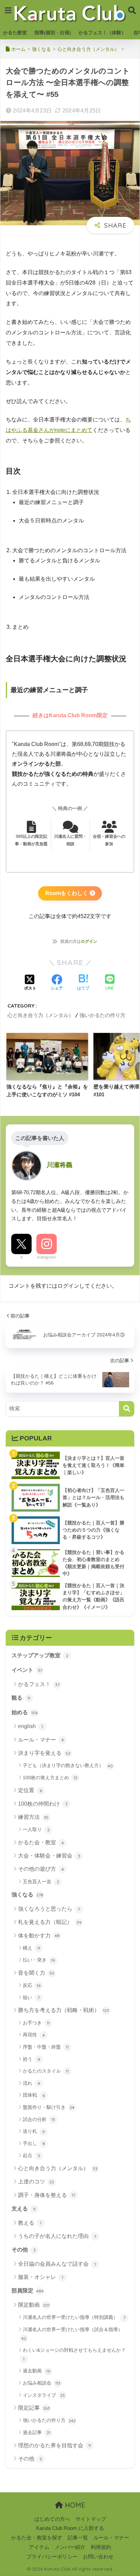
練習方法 (33, 1817)
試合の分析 (39, 2119)
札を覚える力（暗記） (50, 1922)
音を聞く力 (36, 1973)
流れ (31, 2083)
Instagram (47, 1257)
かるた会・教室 (41, 1842)
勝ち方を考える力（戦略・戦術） (64, 2010)
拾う (31, 2059)
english (30, 1726)
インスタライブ (44, 2395)
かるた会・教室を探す (37, 2538)
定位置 (30, 1790)
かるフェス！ (39, 1684)
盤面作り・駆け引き (49, 2107)
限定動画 (34, 2305)
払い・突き (39, 1960)
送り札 (34, 2131)
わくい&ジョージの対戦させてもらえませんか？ (74, 2354)
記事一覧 (78, 2538)
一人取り (36, 1829)
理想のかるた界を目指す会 (55, 2445)
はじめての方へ (52, 2519)
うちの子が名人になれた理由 (57, 2236)
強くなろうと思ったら (49, 1909)
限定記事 (34, 2408)
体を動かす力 (39, 1936)
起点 (31, 2155)
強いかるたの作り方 (102, 1015)
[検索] (127, 1409)
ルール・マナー (41, 1740)
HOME (74, 2505)
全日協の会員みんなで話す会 (57, 2264)
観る (21, 1698)
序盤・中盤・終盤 (46, 2047)
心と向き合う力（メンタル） (41, 1015)
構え (31, 1948)
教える (30, 2223)
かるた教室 (15, 33)
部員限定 (28, 2291)
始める (25, 1712)
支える (24, 2209)
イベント (27, 1670)
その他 (24, 2250)
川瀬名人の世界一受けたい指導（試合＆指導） (72, 2334)
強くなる (27, 1895)
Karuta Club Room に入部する (70, 2528)
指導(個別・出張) (53, 33)
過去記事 (37, 2432)
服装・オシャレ (41, 2277)
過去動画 (37, 2371)
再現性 (34, 2035)
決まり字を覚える (44, 1753)
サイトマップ (91, 2519)
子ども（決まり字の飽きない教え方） (68, 1765)
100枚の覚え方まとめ (50, 1778)
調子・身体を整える (47, 2195)
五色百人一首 (41, 1882)
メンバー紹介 (70, 2547)
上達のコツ (36, 2182)
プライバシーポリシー (52, 2557)
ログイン (89, 941)
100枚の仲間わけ (43, 1804)
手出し (34, 2143)
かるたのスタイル (46, 2071)
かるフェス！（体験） (102, 33)
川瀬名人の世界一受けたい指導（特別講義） (74, 2317)
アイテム (39, 2547)
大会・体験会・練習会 (49, 1856)
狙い (31, 1997)
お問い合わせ (98, 2557)
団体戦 (34, 2095)
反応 (32, 1985)
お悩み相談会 (42, 2383)
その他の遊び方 (41, 1869)
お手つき (36, 2023)
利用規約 (101, 2547)
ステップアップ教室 (40, 1655)
